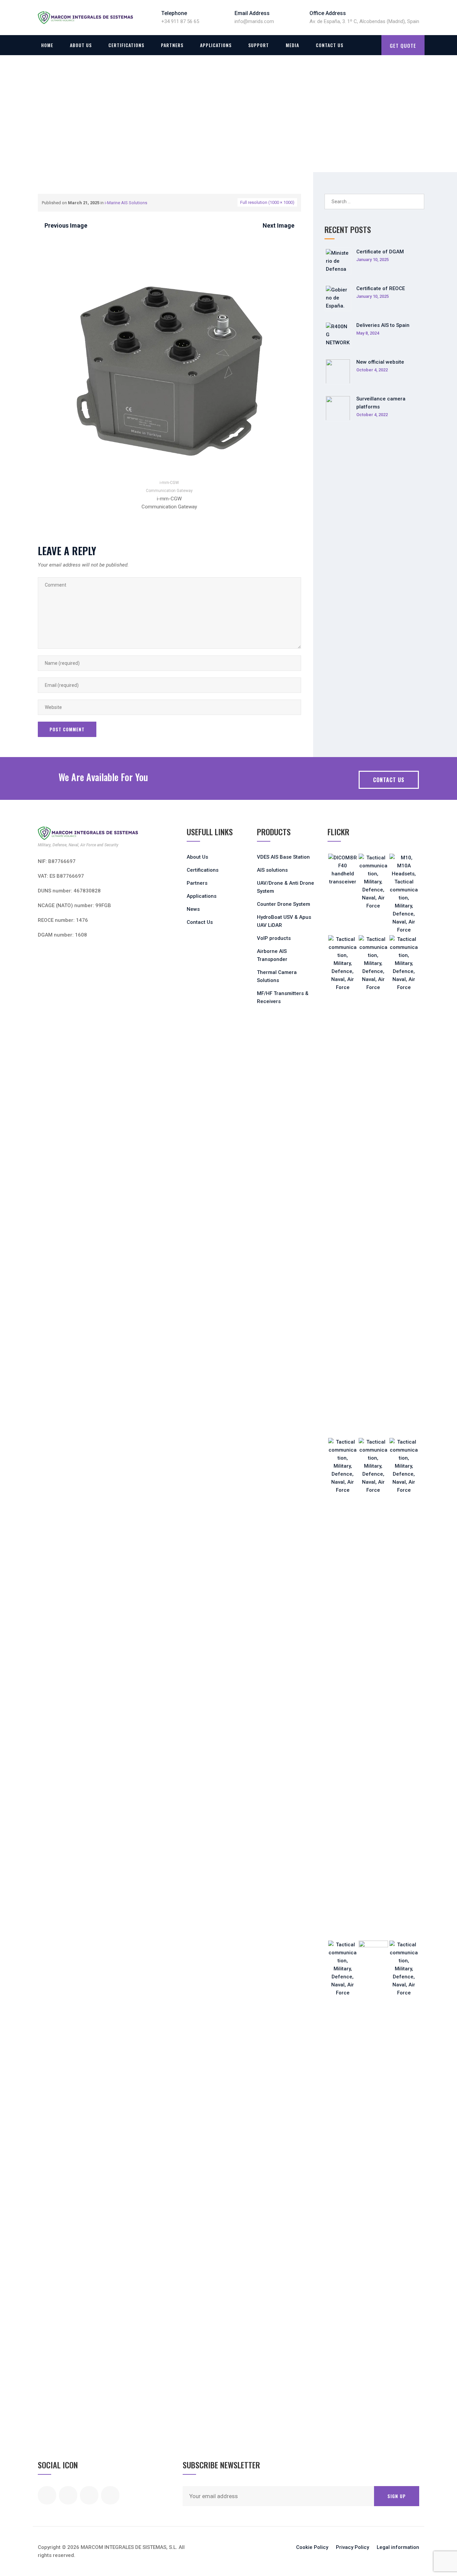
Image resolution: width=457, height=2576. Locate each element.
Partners (172, 45)
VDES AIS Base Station (283, 857)
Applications (216, 45)
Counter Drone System (284, 904)
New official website (380, 362)
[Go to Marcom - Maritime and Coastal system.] (40, 125)
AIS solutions (272, 870)
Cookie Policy (312, 2547)
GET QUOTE (403, 45)
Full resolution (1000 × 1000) (267, 202)
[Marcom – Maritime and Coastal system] (85, 18)
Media (292, 45)
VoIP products (274, 938)
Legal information (398, 2547)
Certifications (126, 45)
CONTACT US (389, 780)
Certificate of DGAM (380, 252)
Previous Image (66, 225)
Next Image (279, 225)
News (193, 909)
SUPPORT (259, 45)
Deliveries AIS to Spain (383, 325)
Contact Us (330, 45)
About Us (81, 45)
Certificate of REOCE (381, 288)
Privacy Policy (352, 2547)
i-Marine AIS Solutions (126, 203)
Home (47, 45)
